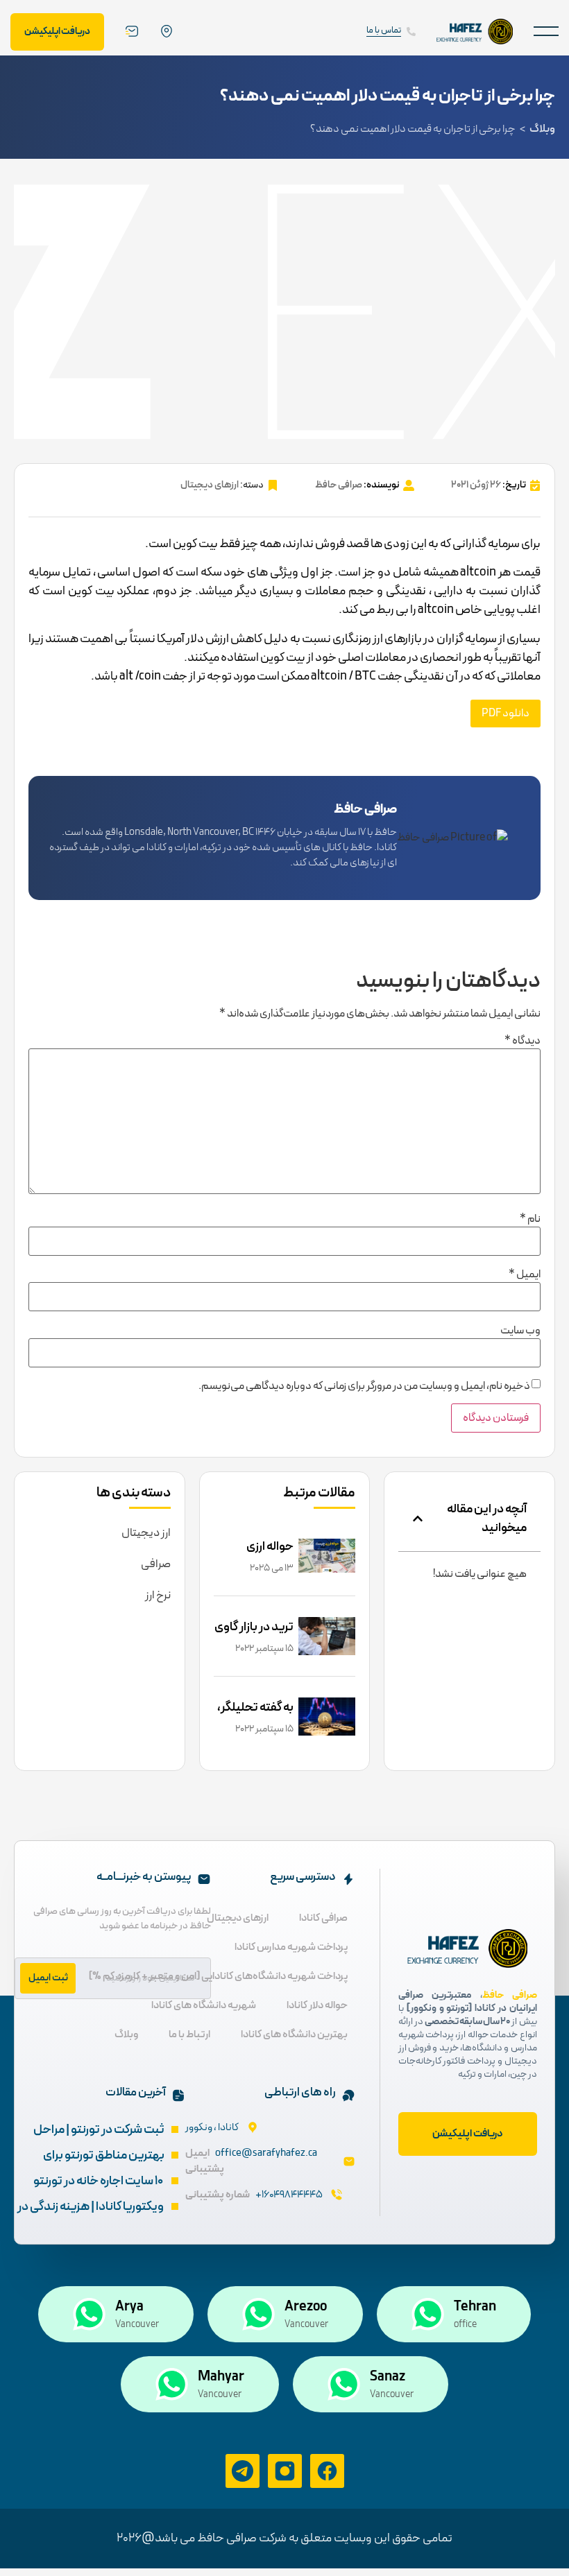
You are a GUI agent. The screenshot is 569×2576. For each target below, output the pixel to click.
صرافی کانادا (323, 1918)
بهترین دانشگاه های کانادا (294, 2035)
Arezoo (306, 2307)
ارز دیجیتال (146, 1533)
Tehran (475, 2307)
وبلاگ (542, 129)
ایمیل (525, 1274)
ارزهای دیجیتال (210, 485)
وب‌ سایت (520, 1331)
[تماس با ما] (411, 32)
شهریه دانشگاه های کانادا (204, 2006)
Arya (129, 2307)
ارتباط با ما (189, 2035)
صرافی (156, 1564)
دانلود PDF (506, 714)
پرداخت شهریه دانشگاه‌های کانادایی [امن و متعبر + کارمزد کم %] (218, 1977)
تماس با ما (384, 31)
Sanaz (388, 2377)
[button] (546, 32)
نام (530, 1219)
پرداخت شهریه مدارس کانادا (291, 1947)
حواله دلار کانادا (317, 2006)
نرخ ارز (158, 1596)
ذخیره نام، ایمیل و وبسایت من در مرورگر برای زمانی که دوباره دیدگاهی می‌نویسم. (364, 1386)
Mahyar (221, 2377)
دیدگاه (523, 1041)
